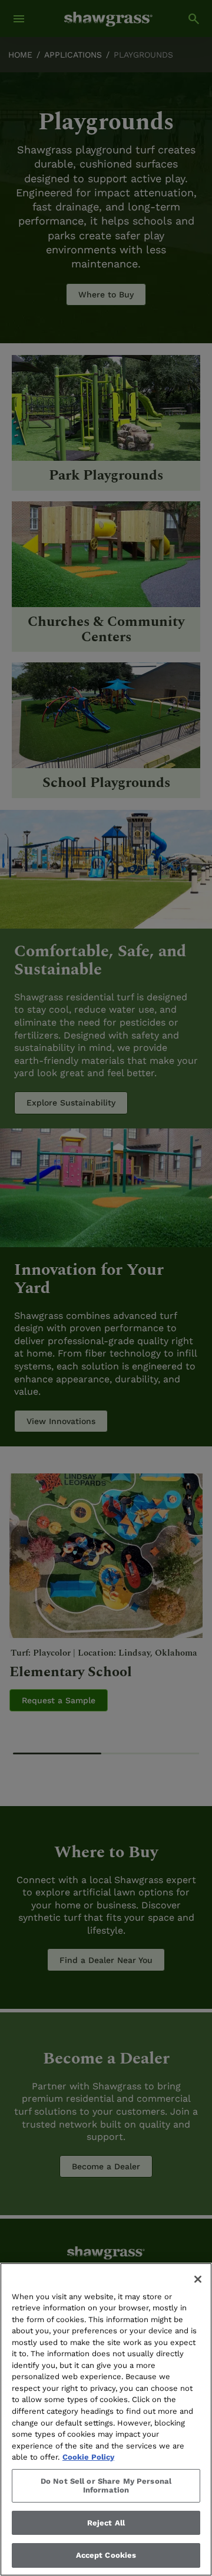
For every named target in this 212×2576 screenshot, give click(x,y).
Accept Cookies (106, 2555)
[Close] (198, 2279)
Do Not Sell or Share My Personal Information (106, 2486)
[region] (106, 2419)
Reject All (106, 2523)
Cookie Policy (88, 2457)
